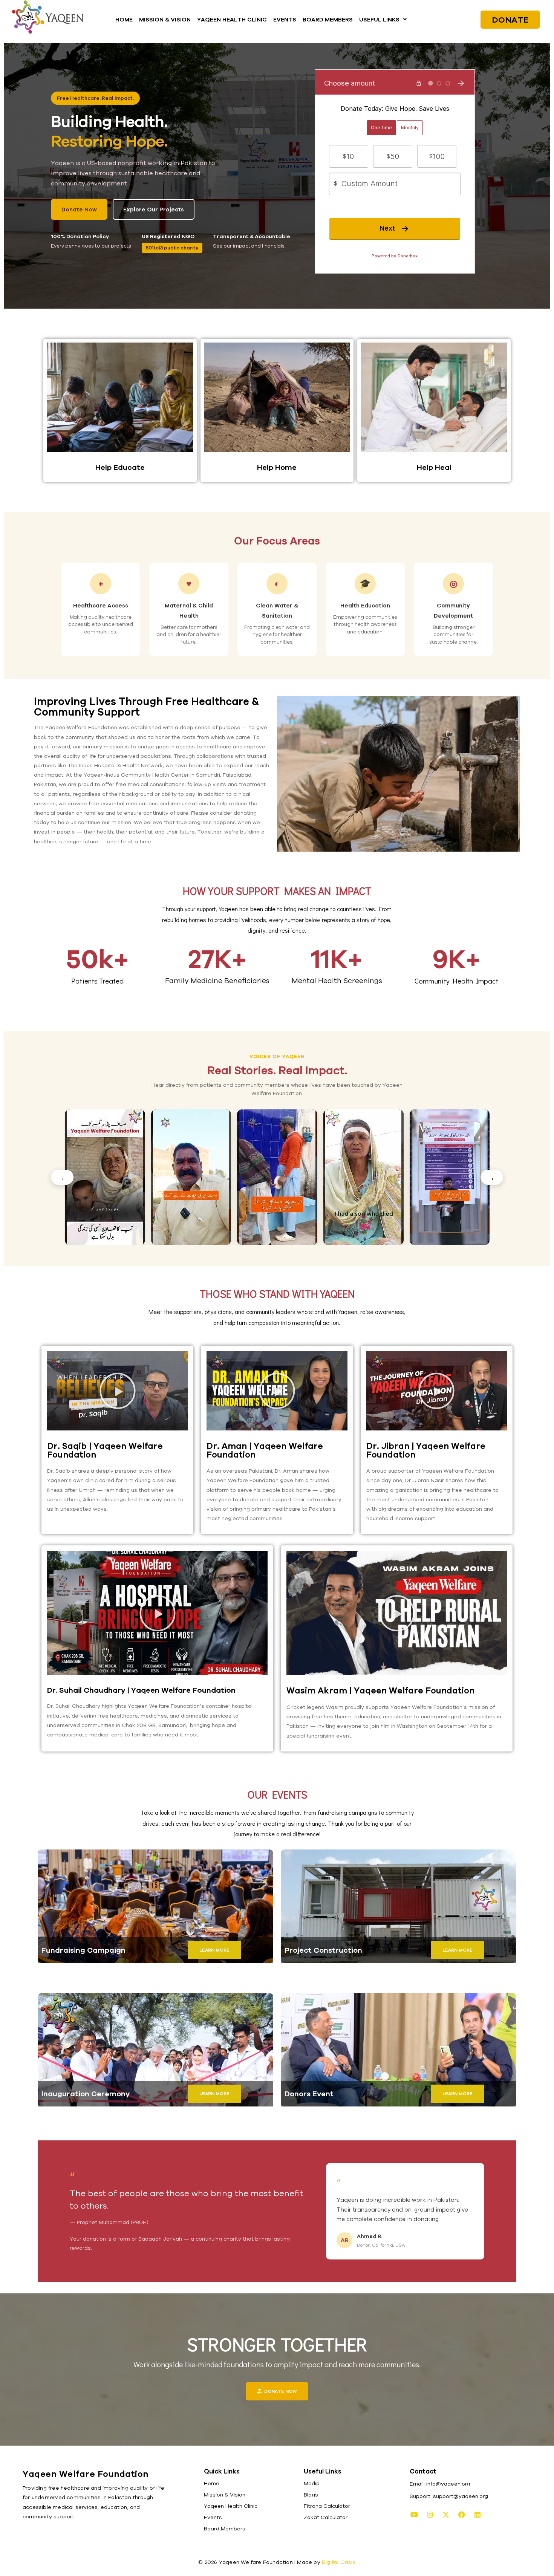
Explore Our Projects (154, 209)
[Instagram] (430, 2515)
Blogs (311, 2495)
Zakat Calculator (326, 2517)
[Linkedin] (477, 2515)
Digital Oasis (339, 2562)
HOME (124, 19)
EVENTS (285, 19)
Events (213, 2517)
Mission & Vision (225, 2495)
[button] (383, 19)
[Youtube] (414, 2515)
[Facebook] (462, 2515)
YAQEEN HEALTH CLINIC (232, 19)
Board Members (225, 2529)
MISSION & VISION (165, 19)
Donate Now (79, 209)
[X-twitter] (446, 2515)
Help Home (277, 467)
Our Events (277, 1794)
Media (312, 2483)
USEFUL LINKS (379, 19)
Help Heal (434, 467)
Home (212, 2483)
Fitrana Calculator (327, 2506)
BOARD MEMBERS (328, 19)
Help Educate (120, 467)
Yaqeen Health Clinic (231, 2506)
